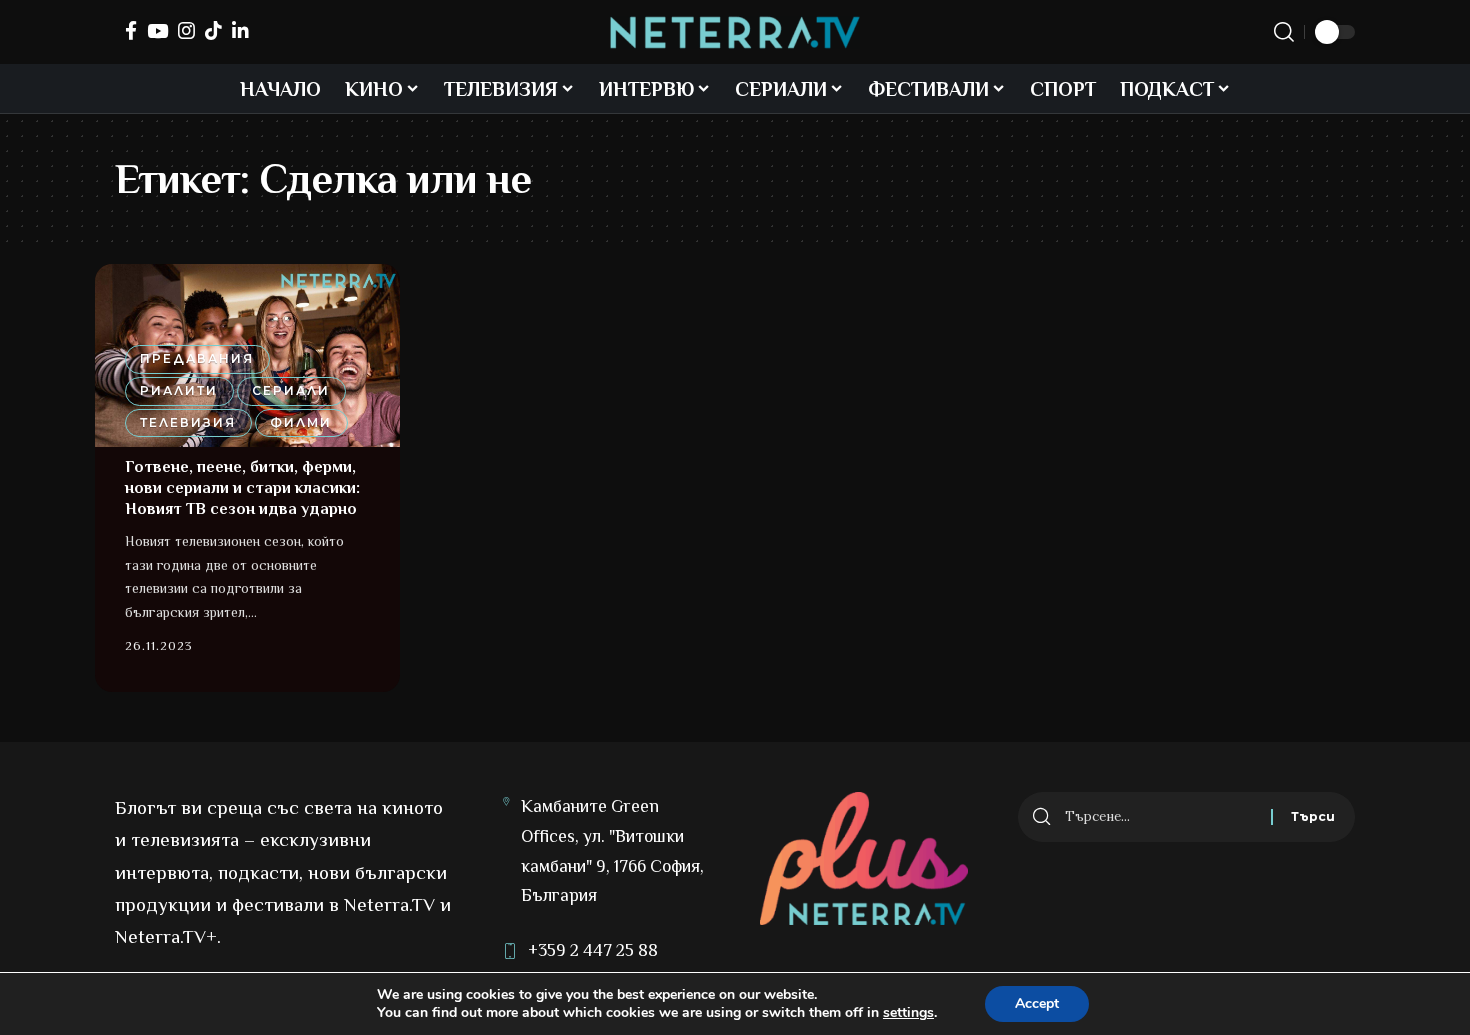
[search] (1284, 32)
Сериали (291, 390)
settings (908, 1013)
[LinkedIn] (240, 30)
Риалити (179, 390)
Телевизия (188, 422)
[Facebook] (131, 30)
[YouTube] (157, 30)
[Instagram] (186, 30)
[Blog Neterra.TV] (735, 32)
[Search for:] (1160, 817)
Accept (1037, 1003)
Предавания (197, 358)
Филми (301, 422)
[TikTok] (213, 30)
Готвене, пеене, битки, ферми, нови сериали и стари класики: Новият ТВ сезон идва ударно (242, 488)
